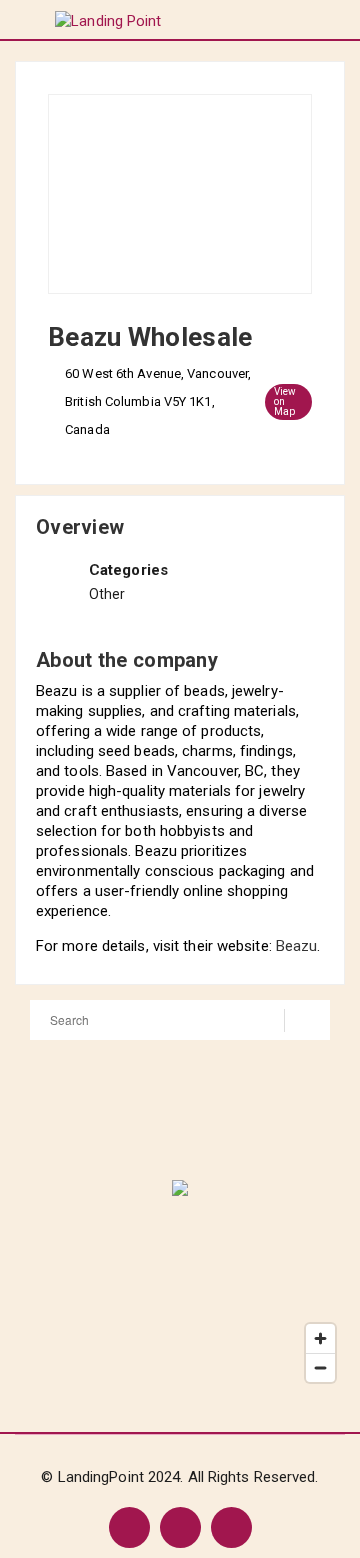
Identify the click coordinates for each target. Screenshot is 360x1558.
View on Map (285, 401)
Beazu (297, 946)
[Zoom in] (320, 1338)
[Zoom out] (320, 1367)
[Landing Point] (108, 20)
